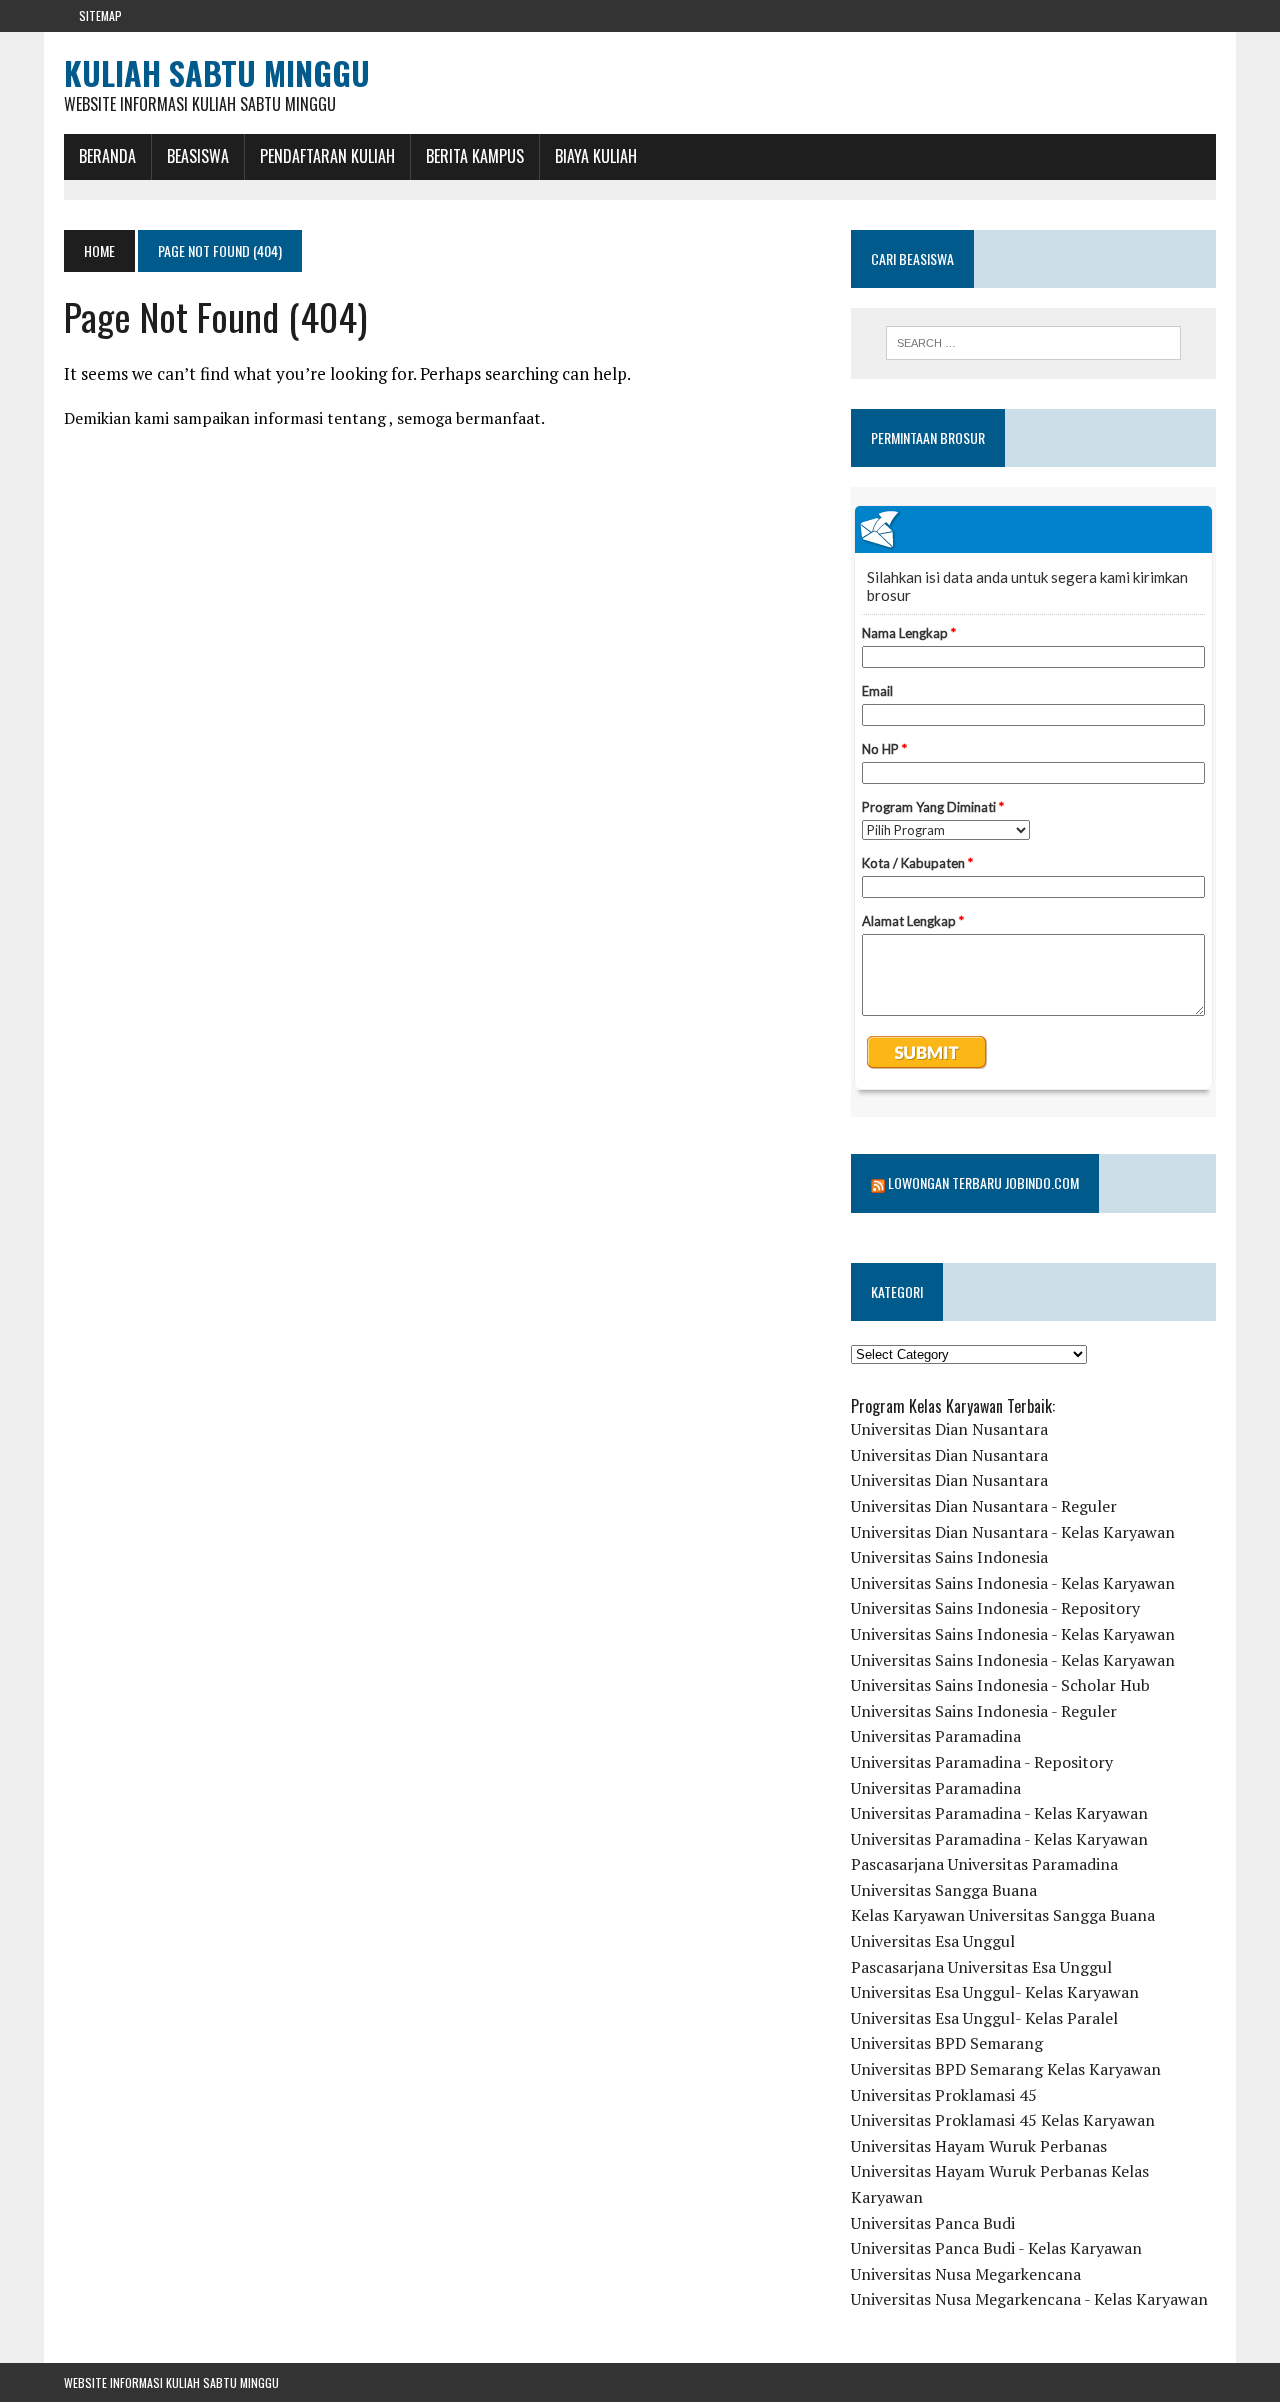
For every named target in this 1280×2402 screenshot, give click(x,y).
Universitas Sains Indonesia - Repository (995, 1608)
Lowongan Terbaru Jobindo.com (983, 1182)
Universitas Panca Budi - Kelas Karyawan (996, 2248)
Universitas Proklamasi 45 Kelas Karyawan (1003, 2120)
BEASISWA (198, 156)
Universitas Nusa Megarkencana (966, 2274)
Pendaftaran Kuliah (327, 156)
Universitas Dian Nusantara (949, 1429)
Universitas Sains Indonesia (949, 1557)
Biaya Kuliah (596, 156)
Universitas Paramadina (936, 1736)
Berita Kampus (475, 156)
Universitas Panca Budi (933, 2223)
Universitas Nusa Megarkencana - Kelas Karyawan (1029, 2299)
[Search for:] (1033, 343)
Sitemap (100, 15)
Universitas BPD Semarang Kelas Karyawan (1006, 2069)
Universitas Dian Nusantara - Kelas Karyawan (1013, 1532)
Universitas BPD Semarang (947, 2043)
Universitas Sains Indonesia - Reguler (984, 1711)
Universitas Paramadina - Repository (982, 1762)
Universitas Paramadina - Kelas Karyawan (999, 1813)
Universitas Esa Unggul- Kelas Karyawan (995, 1992)
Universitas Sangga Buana (944, 1890)
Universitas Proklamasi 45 (944, 2095)
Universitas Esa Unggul (933, 1941)
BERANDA (107, 156)
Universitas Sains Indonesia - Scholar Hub (1000, 1685)
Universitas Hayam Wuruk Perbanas (979, 2146)
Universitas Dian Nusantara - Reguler (984, 1506)
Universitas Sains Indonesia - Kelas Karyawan (1013, 1583)
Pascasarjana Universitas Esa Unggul (981, 1967)
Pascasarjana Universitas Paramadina (984, 1864)
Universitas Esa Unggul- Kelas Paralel (984, 2018)
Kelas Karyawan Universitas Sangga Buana (1003, 1915)
